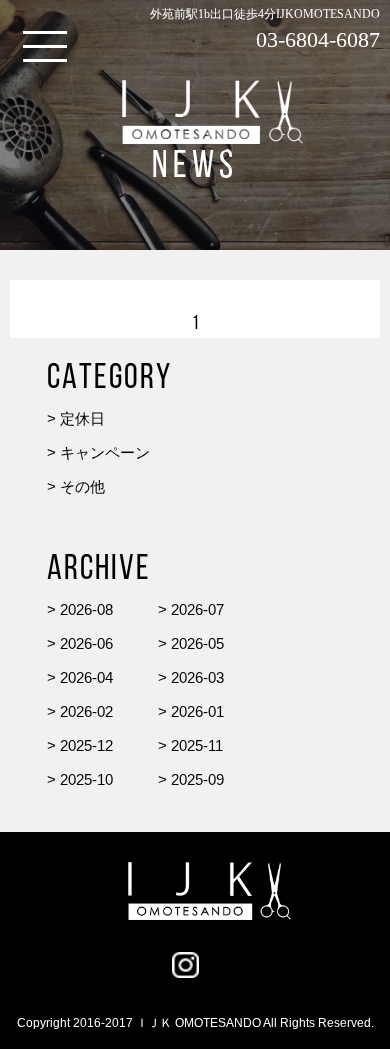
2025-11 (197, 745)
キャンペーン (105, 452)
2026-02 (86, 711)
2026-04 (86, 677)
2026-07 (197, 609)
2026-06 (86, 643)
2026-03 (197, 677)
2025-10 (86, 779)
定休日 (82, 418)
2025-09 (197, 779)
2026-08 (86, 609)
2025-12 (86, 745)
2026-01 (197, 711)
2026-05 (197, 643)
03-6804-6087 (318, 39)
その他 (82, 486)
